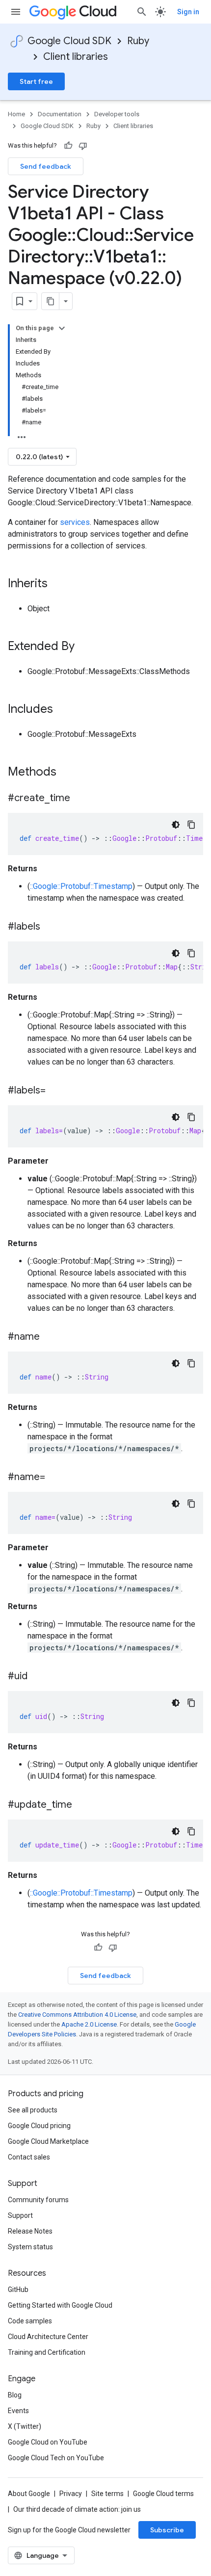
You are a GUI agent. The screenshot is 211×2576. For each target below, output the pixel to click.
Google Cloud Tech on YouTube (56, 2458)
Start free (36, 81)
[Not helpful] (83, 146)
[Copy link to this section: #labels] (50, 927)
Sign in (188, 12)
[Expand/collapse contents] (62, 328)
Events (18, 2411)
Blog (15, 2395)
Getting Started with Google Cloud (60, 2305)
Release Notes (30, 2231)
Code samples (30, 2321)
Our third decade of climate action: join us (77, 2509)
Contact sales (29, 2157)
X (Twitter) (25, 2426)
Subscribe (167, 2530)
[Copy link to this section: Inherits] (57, 584)
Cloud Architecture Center (48, 2337)
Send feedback (46, 166)
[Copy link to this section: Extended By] (84, 647)
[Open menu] (16, 12)
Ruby (138, 41)
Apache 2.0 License (89, 2024)
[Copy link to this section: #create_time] (80, 799)
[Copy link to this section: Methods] (69, 773)
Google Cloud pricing (39, 2126)
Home (16, 114)
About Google (29, 2494)
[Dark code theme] (176, 825)
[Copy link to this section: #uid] (37, 1677)
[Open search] (142, 12)
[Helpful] (68, 146)
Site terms (107, 2494)
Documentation (60, 114)
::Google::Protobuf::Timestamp (81, 886)
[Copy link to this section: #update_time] (82, 1805)
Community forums (38, 2200)
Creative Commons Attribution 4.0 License (77, 2015)
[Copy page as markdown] (51, 301)
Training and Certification (47, 2352)
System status (30, 2247)
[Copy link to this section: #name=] (55, 1478)
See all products (33, 2110)
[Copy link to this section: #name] (50, 1337)
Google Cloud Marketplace (48, 2141)
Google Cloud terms (163, 2494)
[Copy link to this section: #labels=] (55, 1091)
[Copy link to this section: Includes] (63, 710)
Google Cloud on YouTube (48, 2442)
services (75, 522)
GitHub (18, 2290)
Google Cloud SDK (69, 41)
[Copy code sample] (191, 825)
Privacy (71, 2494)
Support (20, 2215)
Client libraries (76, 57)
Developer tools (117, 114)
